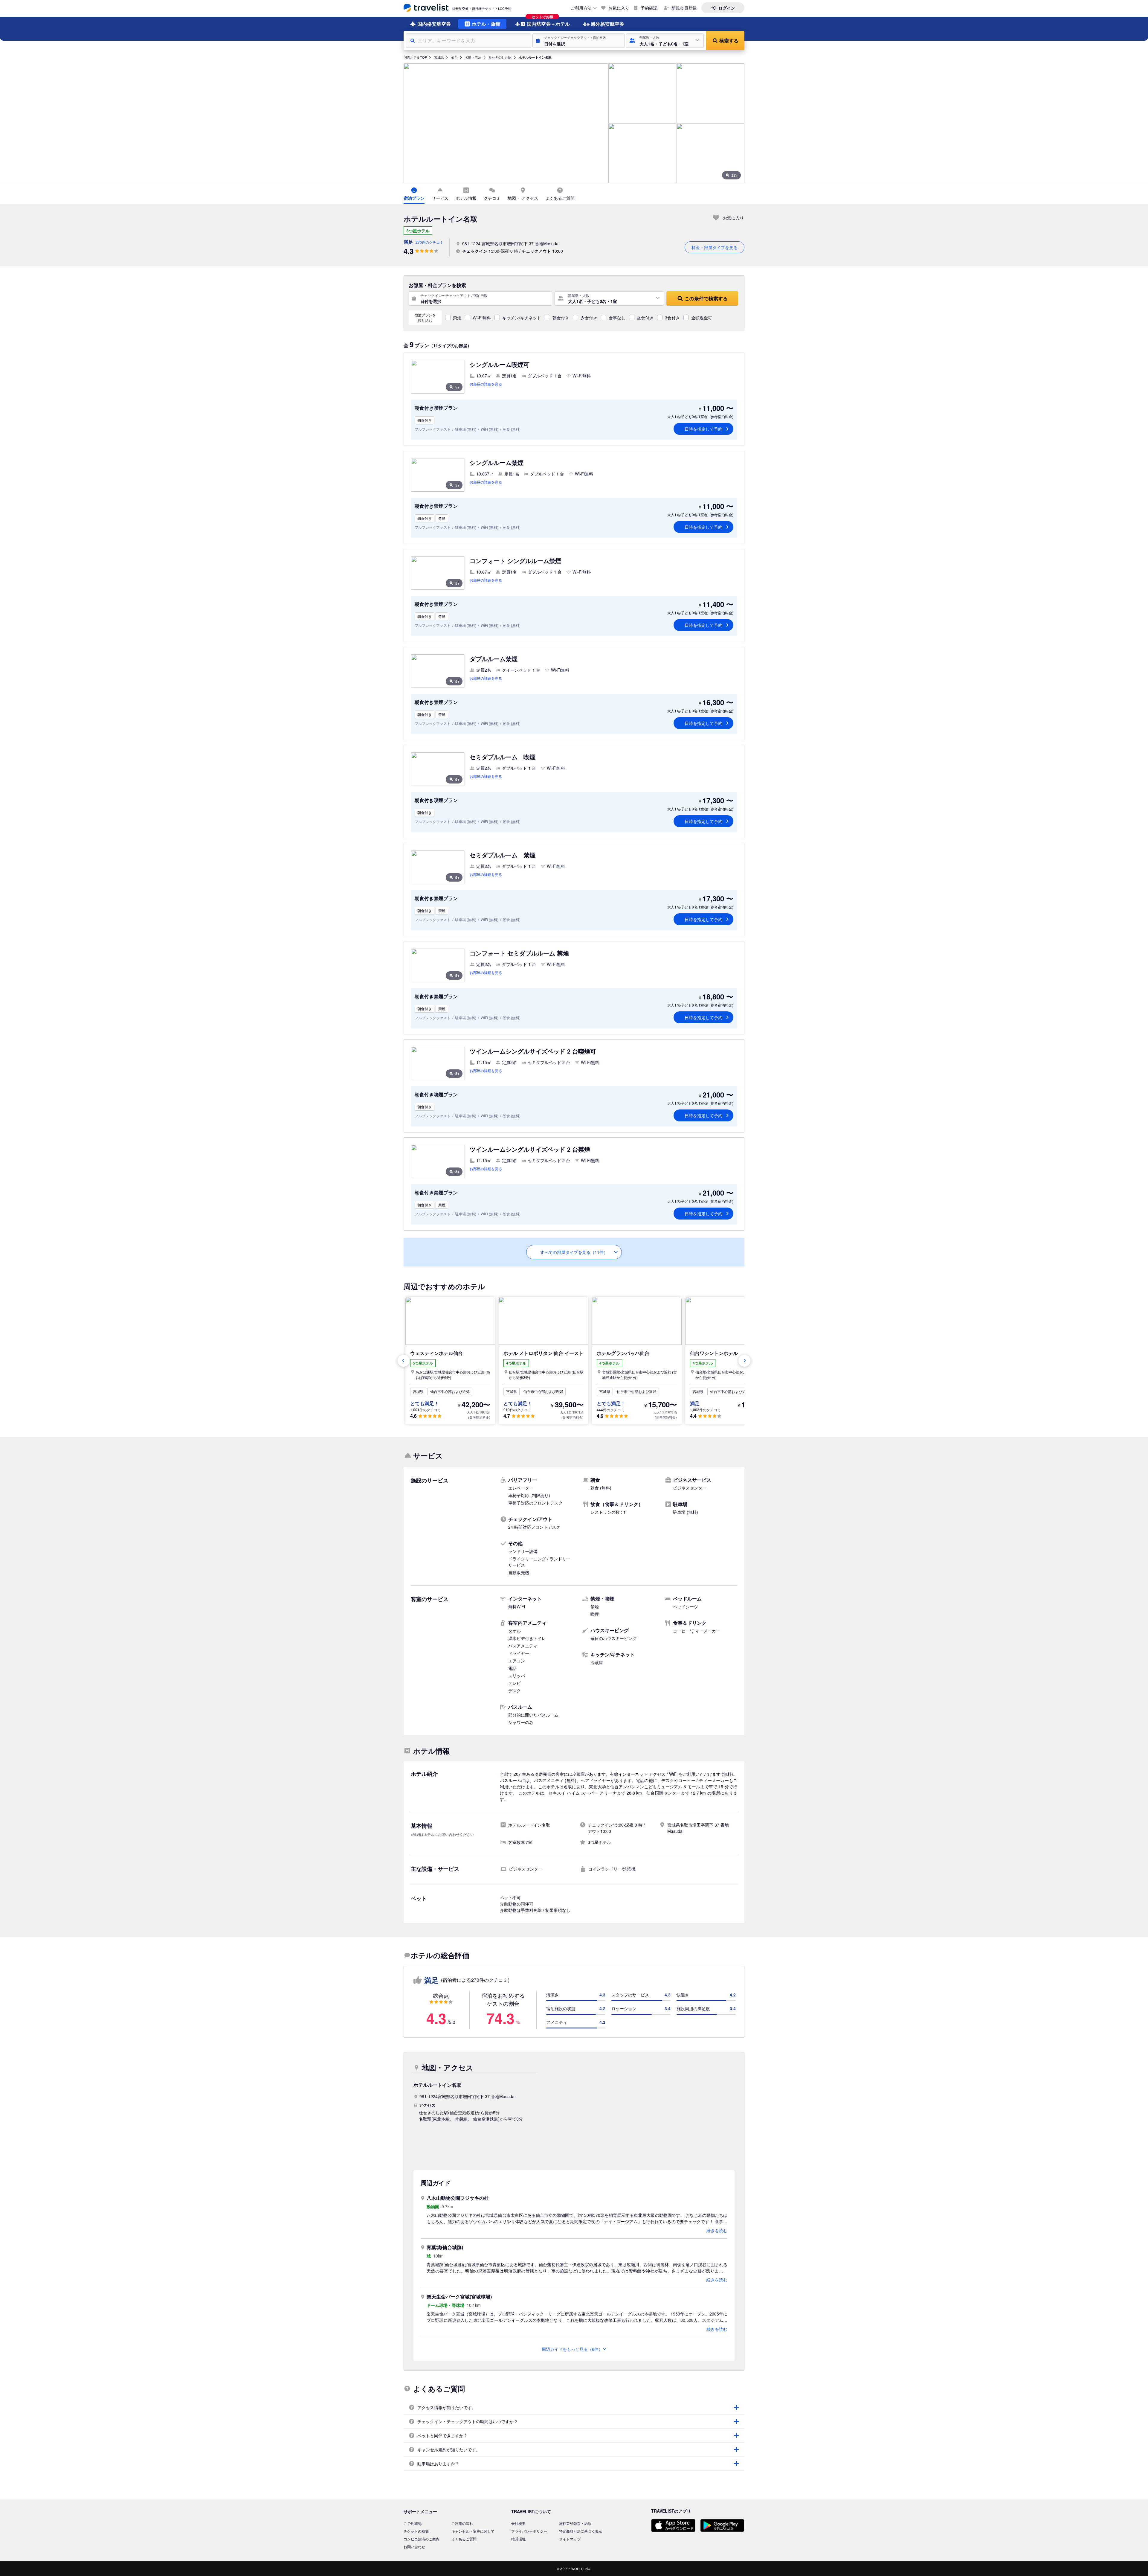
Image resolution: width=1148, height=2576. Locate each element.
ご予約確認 (413, 2523)
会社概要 (518, 2523)
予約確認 (649, 8)
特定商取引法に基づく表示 (581, 2531)
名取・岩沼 (473, 57)
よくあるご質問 (464, 2539)
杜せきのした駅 (500, 57)
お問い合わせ (414, 2547)
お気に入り (619, 8)
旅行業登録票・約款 (575, 2523)
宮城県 (439, 57)
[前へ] (404, 1361)
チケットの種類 (416, 2531)
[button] (579, 41)
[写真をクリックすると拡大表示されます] (506, 123)
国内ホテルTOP (415, 57)
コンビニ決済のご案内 (422, 2539)
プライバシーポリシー (529, 2531)
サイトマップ (570, 2539)
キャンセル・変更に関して (473, 2531)
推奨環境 (518, 2539)
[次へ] (744, 1361)
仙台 (454, 57)
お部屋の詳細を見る (486, 384)
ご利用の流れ (462, 2523)
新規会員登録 (684, 8)
